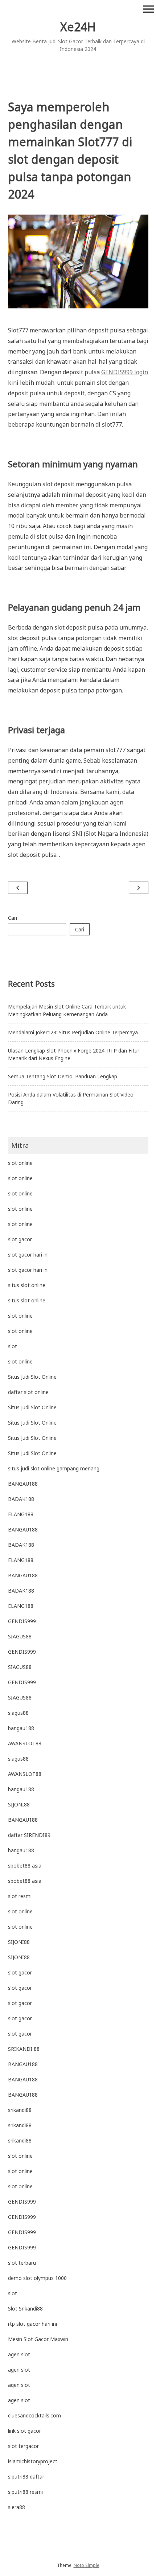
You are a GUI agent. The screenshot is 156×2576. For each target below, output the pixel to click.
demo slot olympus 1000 (37, 2278)
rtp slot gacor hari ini (32, 2324)
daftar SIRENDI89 (29, 1835)
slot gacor (20, 1239)
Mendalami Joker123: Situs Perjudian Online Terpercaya (73, 1032)
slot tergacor (23, 2446)
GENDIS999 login (125, 372)
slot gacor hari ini (28, 1255)
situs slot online (27, 1285)
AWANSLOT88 (25, 1743)
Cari (13, 918)
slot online (20, 1163)
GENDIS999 (22, 1621)
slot (13, 1346)
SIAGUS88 (20, 1636)
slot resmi (20, 1896)
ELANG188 (21, 1514)
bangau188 (21, 1728)
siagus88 (18, 1713)
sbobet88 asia (25, 1866)
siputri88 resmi (25, 2492)
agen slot (19, 2354)
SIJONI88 (19, 1804)
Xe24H (78, 27)
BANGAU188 (23, 1484)
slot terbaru (22, 2263)
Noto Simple (87, 2565)
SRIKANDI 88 (24, 2049)
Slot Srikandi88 (25, 2309)
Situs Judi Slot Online (32, 1377)
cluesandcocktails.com (34, 2415)
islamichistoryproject (33, 2461)
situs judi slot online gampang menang (54, 1468)
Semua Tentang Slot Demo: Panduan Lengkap (63, 1076)
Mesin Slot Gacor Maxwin (38, 2339)
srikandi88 (20, 2110)
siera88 (17, 2507)
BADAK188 (21, 1499)
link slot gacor (24, 2431)
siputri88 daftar (26, 2477)
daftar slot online (28, 1392)
